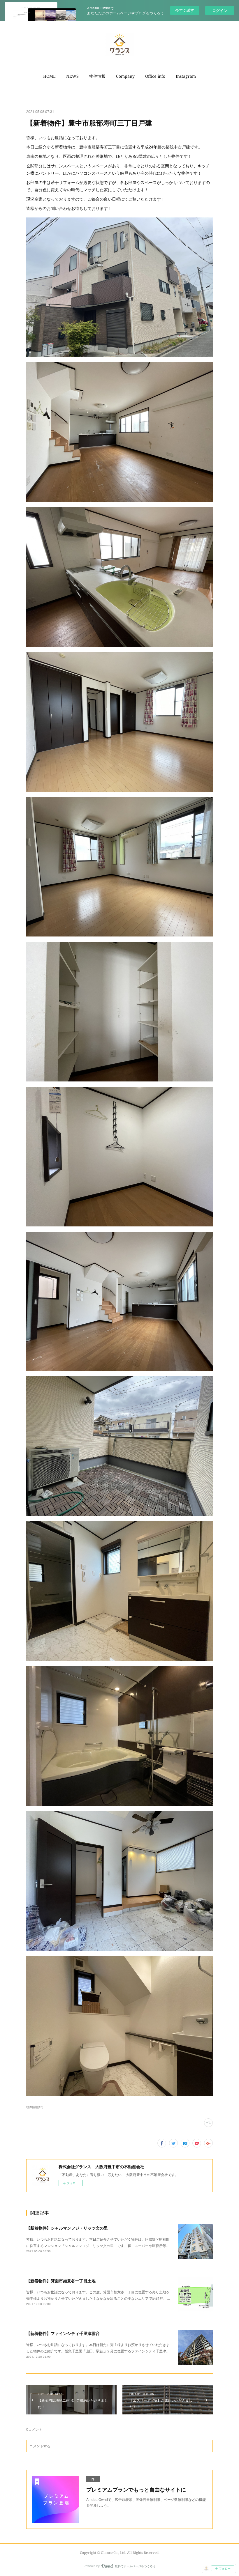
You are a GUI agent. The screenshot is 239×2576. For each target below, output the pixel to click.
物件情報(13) (35, 2107)
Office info (155, 76)
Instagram (186, 76)
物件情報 (97, 76)
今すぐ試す (185, 10)
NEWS (72, 76)
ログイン (220, 10)
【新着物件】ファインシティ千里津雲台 (63, 2333)
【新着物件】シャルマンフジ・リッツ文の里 (67, 2228)
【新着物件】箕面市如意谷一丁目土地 (61, 2281)
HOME (49, 76)
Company (125, 76)
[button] (49, 76)
